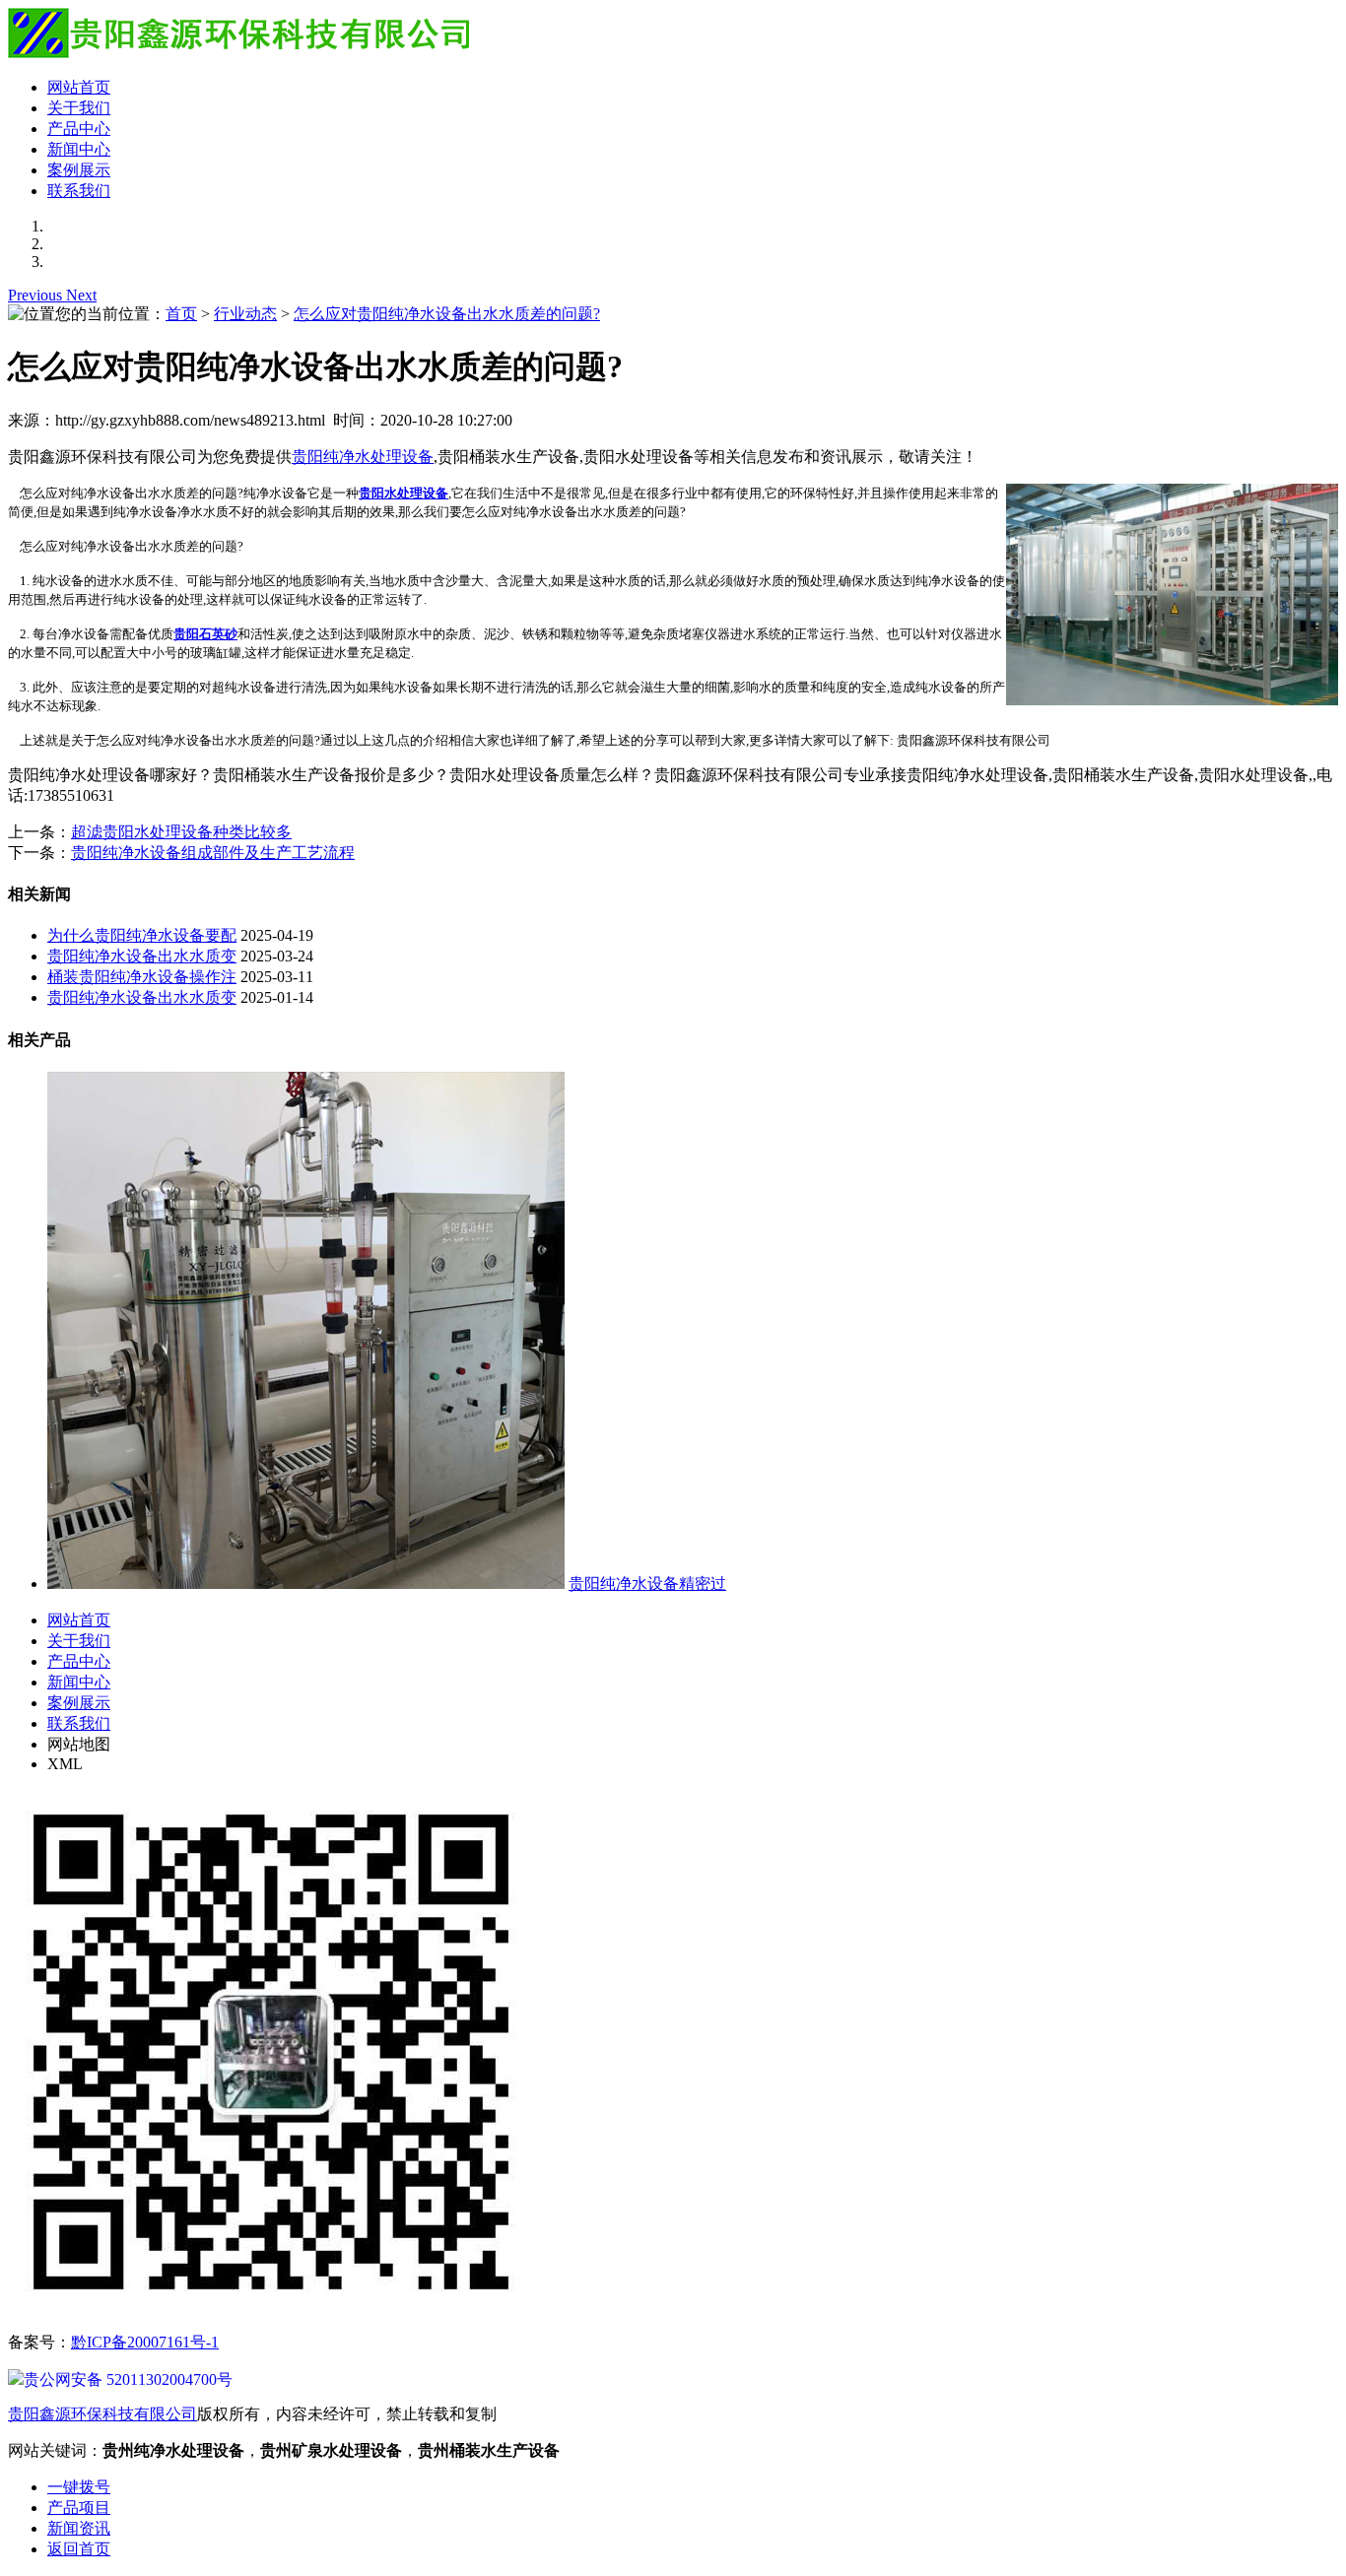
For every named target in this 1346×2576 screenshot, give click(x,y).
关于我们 (79, 108)
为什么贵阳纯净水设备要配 (142, 935)
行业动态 (245, 314)
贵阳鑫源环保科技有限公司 (102, 2414)
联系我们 (79, 191)
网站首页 (79, 87)
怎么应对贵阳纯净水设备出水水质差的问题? (447, 314)
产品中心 (79, 129)
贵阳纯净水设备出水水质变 (142, 956)
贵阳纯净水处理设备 (363, 457)
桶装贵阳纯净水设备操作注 (142, 977)
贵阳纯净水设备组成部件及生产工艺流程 (213, 853)
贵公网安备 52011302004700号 (128, 2379)
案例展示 (79, 170)
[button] (37, 295)
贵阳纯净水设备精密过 (647, 1584)
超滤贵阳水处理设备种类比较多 (181, 832)
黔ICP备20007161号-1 (145, 2342)
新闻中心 (79, 149)
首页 (181, 314)
